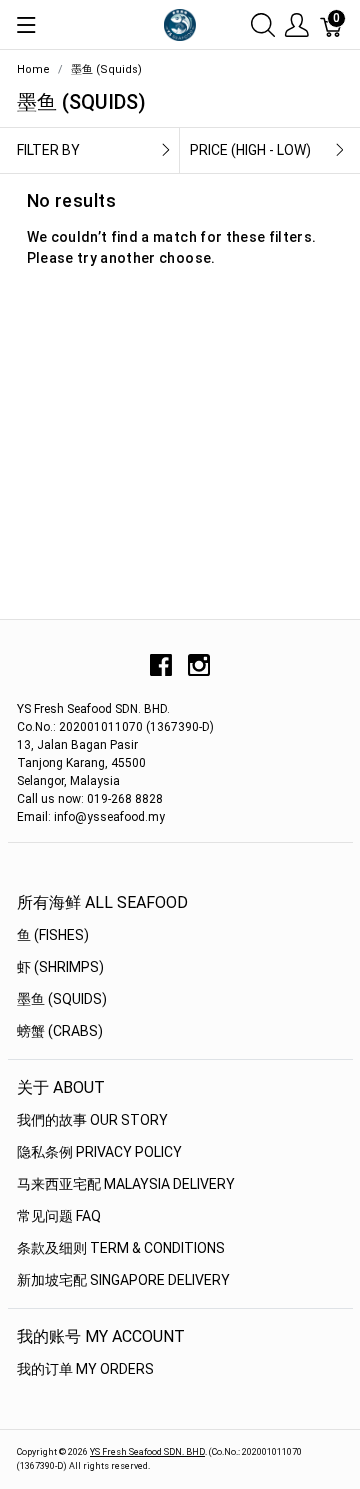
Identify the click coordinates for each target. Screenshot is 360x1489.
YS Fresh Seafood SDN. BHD (147, 1452)
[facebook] (161, 672)
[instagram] (199, 672)
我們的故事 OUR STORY (92, 1120)
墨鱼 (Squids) (62, 999)
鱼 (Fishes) (53, 935)
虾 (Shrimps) (60, 967)
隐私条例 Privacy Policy (99, 1152)
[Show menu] (26, 25)
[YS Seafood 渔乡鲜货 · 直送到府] (180, 23)
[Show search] (263, 24)
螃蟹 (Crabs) (60, 1031)
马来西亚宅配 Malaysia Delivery (126, 1184)
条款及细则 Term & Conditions (121, 1248)
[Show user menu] (297, 24)
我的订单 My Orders (85, 1369)
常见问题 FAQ (59, 1216)
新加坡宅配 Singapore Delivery (123, 1280)
